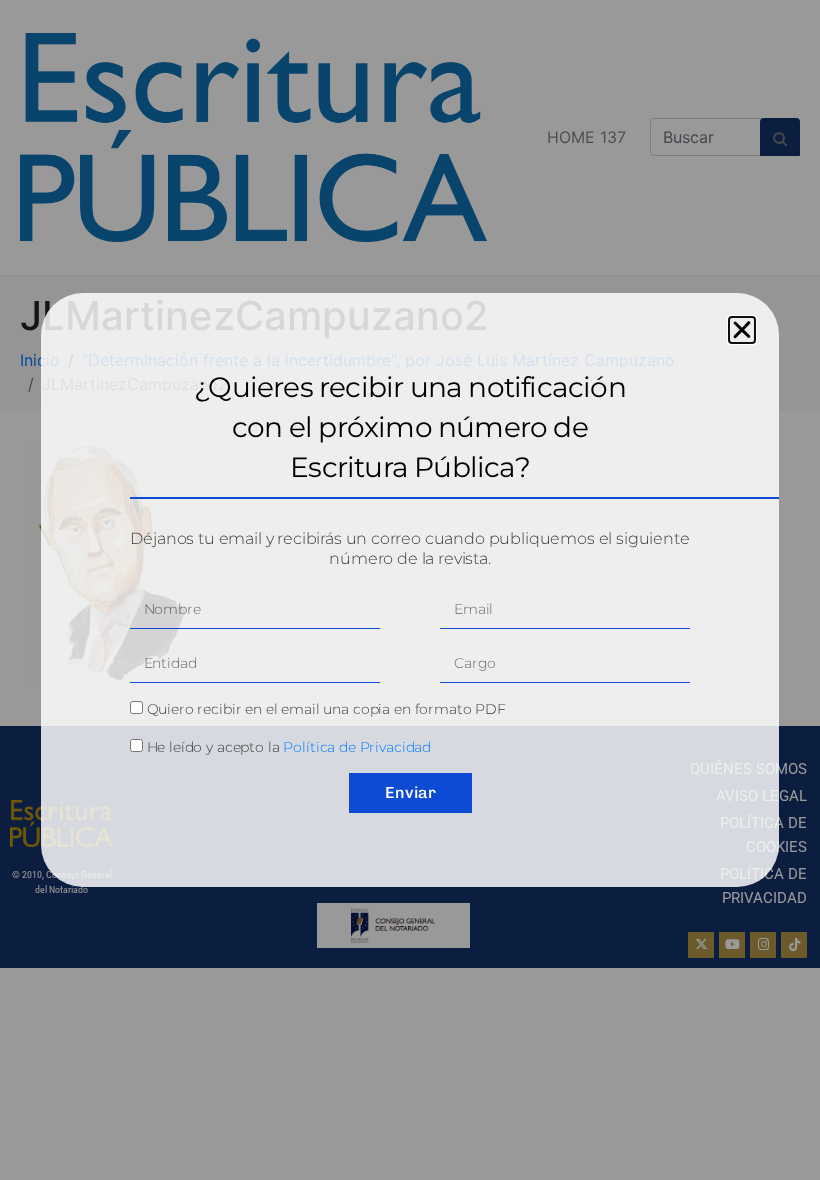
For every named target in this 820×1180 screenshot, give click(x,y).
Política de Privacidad (357, 747)
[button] (742, 330)
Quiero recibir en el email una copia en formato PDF (326, 709)
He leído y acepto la (289, 747)
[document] (410, 590)
